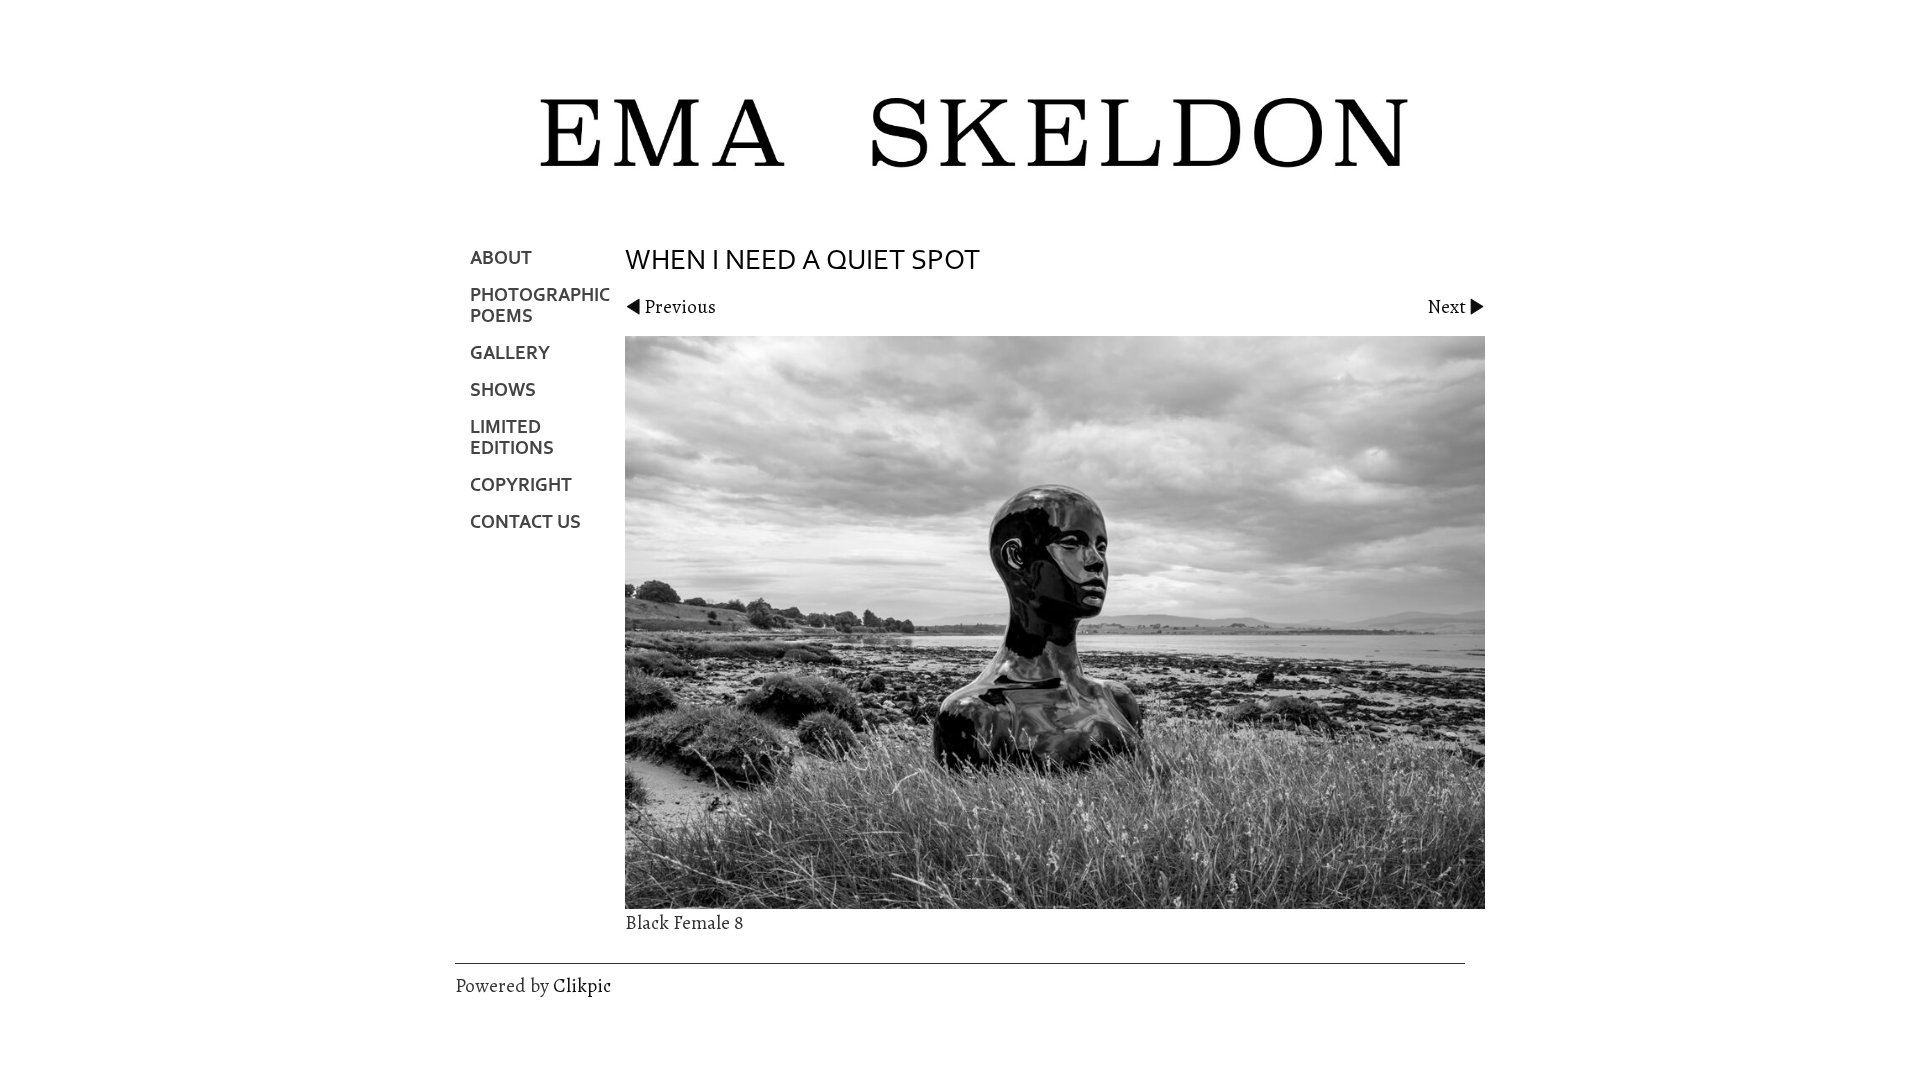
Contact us (525, 522)
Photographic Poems (540, 306)
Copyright (521, 485)
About (501, 258)
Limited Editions (512, 438)
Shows (503, 390)
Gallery (510, 353)
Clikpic (582, 985)
